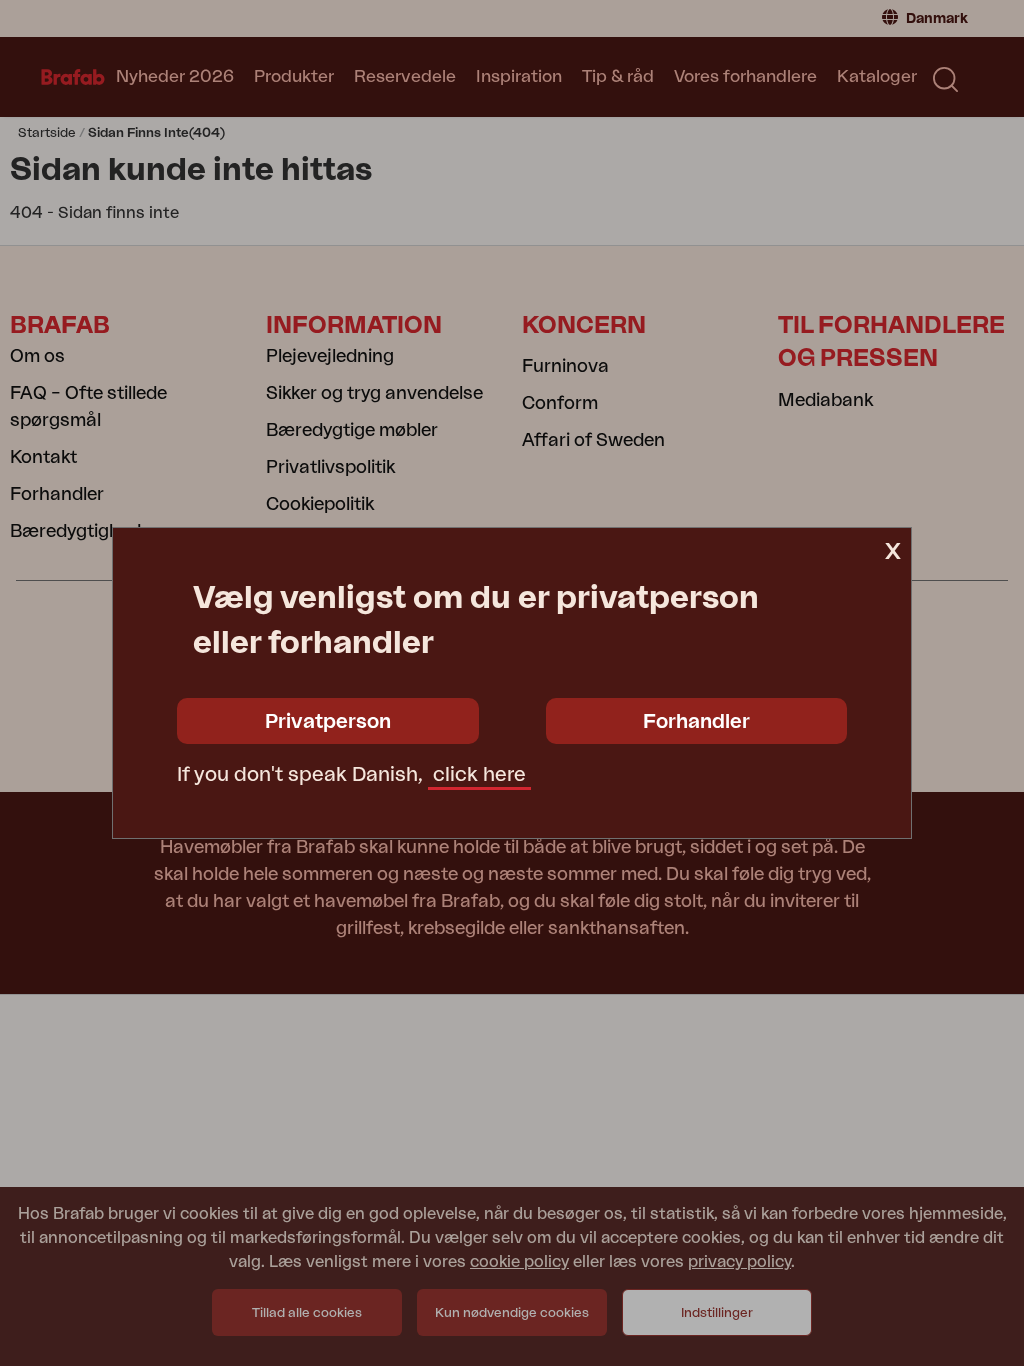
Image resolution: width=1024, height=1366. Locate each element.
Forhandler (696, 722)
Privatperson (328, 722)
